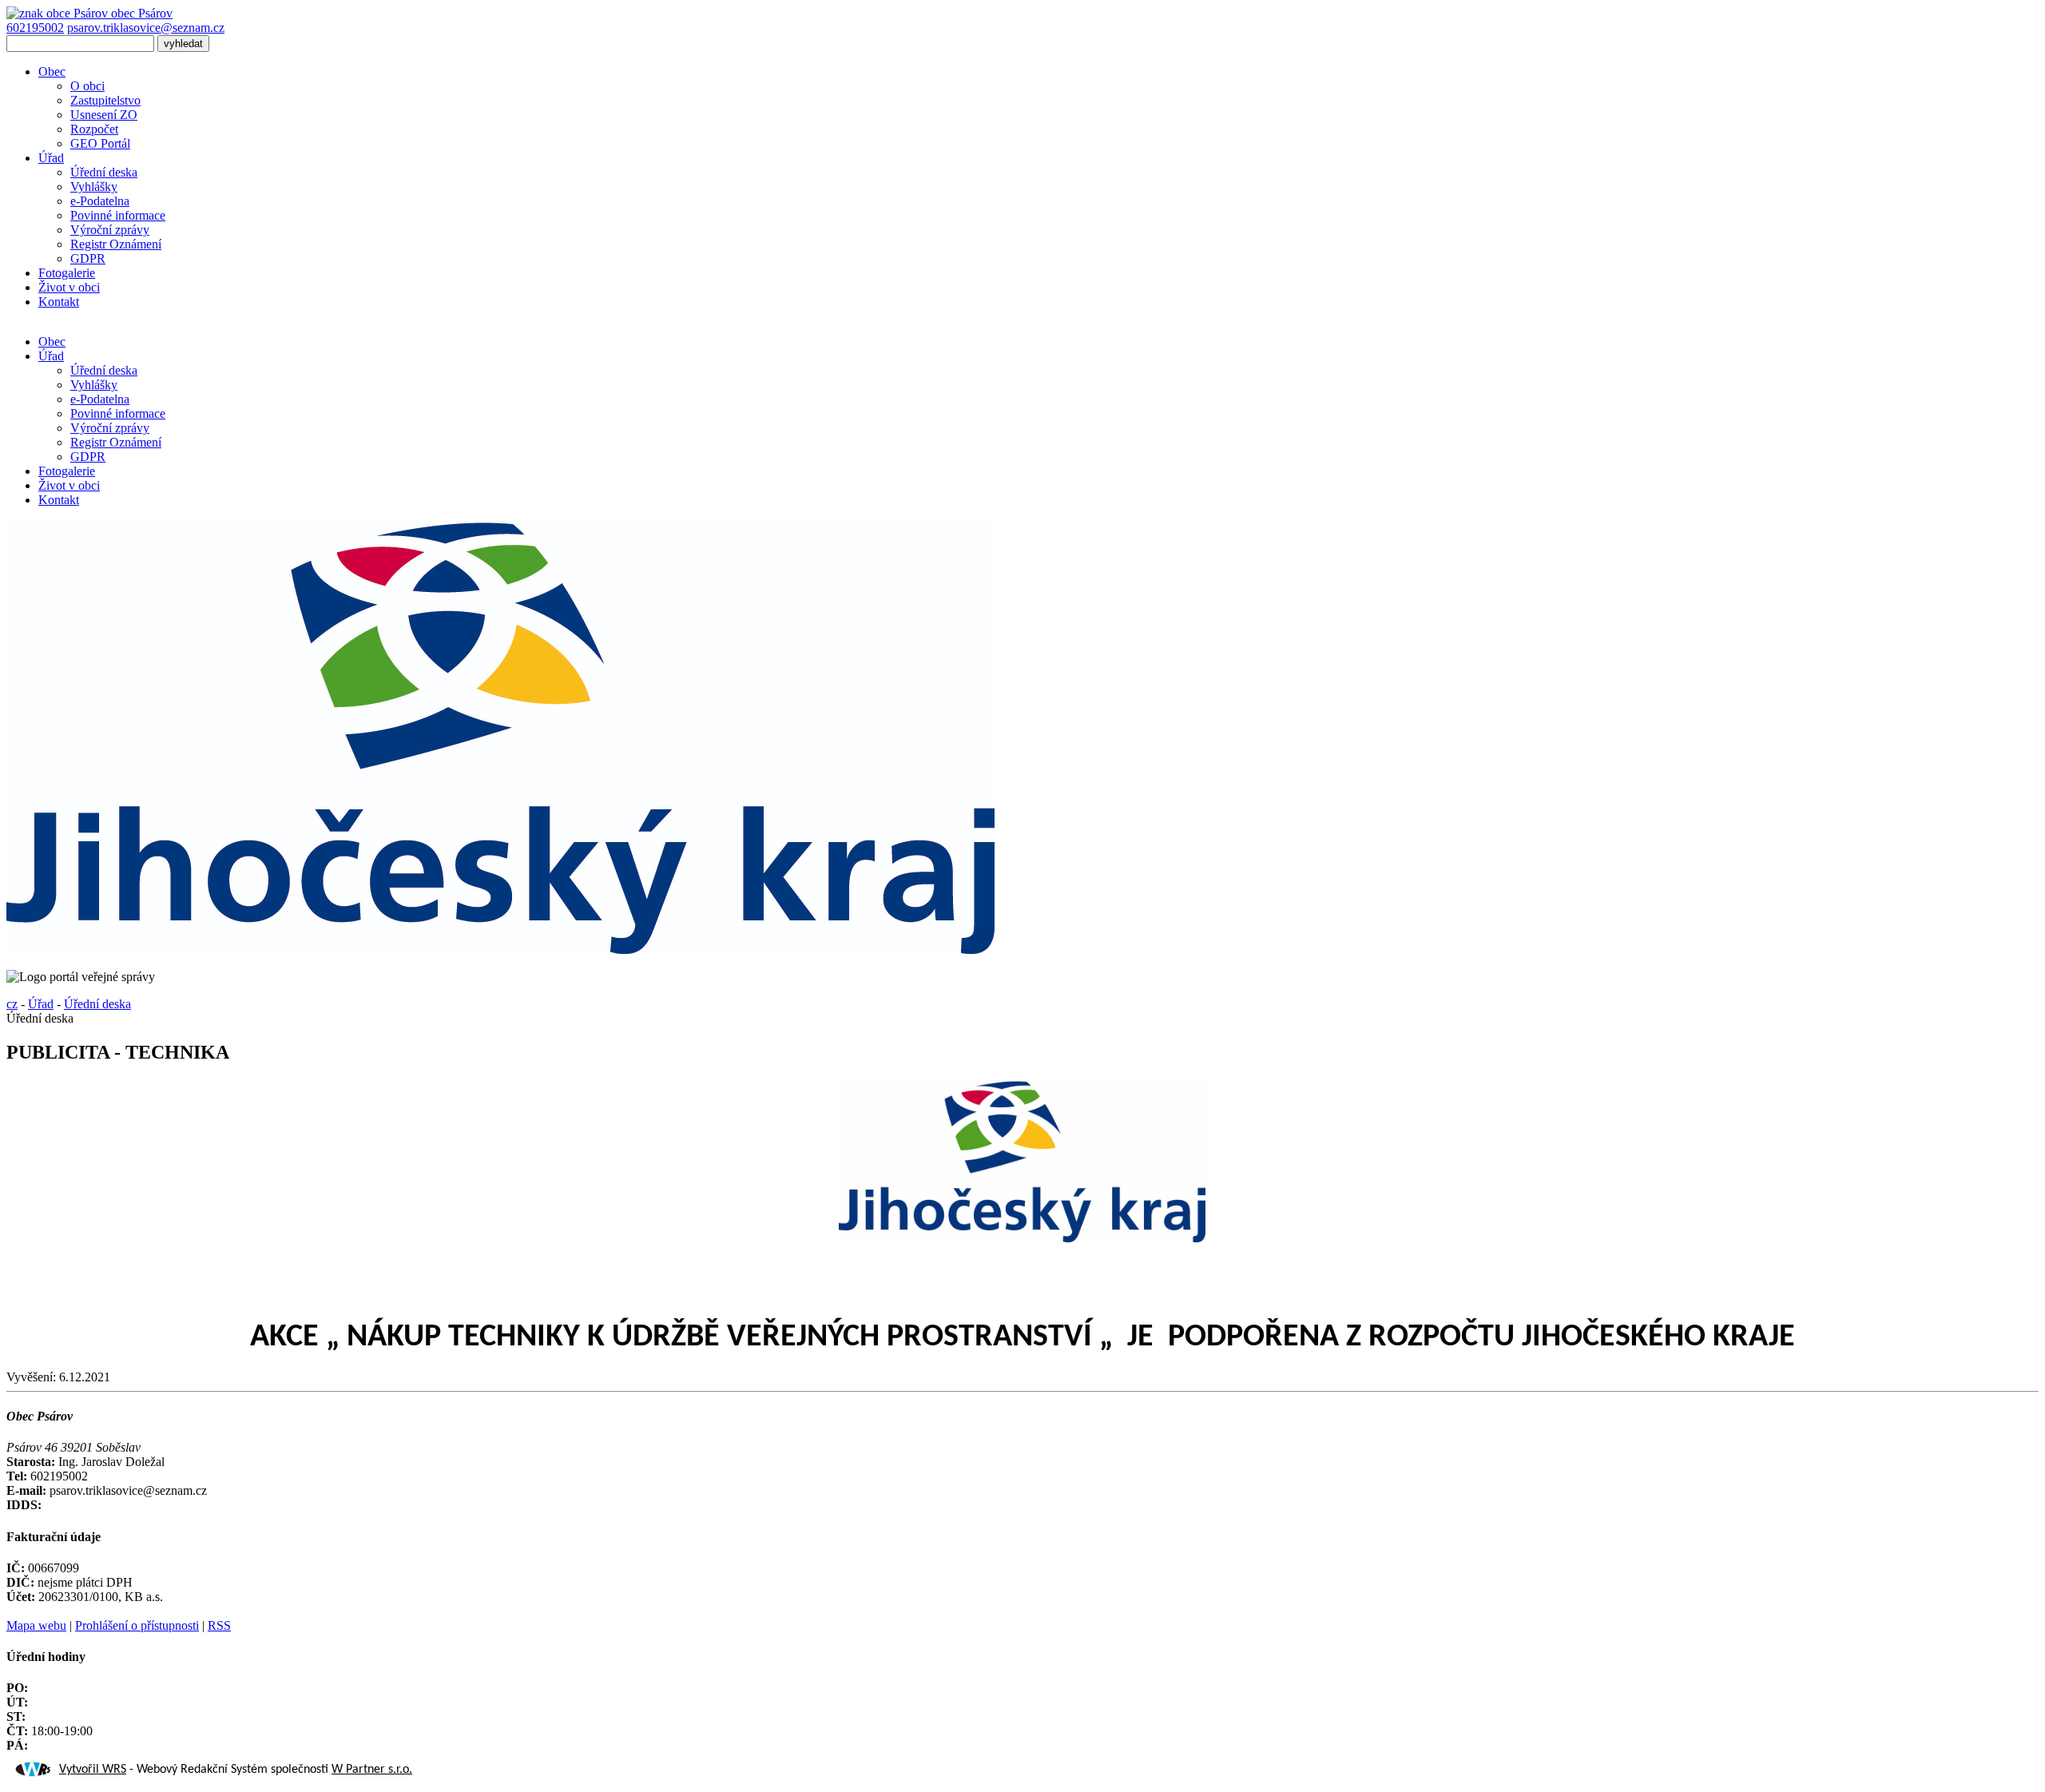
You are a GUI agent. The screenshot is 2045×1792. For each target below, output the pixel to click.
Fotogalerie (67, 273)
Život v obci (69, 287)
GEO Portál (100, 143)
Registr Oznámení (116, 244)
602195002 (35, 28)
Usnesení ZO (104, 115)
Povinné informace (118, 215)
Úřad (51, 158)
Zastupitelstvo (105, 100)
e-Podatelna (100, 201)
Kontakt (59, 302)
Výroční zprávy (110, 230)
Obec (52, 72)
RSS (219, 1625)
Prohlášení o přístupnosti (137, 1625)
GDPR (88, 258)
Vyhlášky (94, 187)
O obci (87, 86)
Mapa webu (36, 1625)
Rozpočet (94, 129)
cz (12, 1004)
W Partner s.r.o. (372, 1770)
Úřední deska (104, 172)
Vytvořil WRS (93, 1770)
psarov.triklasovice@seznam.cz (146, 28)
